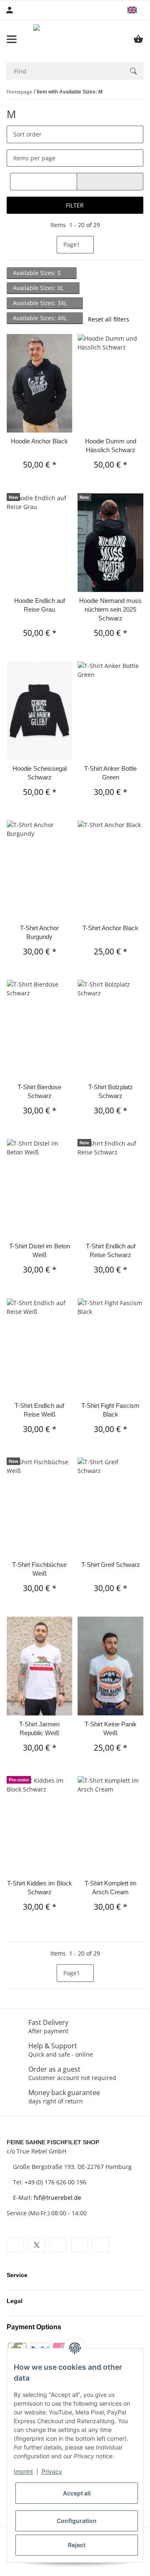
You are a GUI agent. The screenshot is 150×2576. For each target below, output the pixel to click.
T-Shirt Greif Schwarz (111, 1565)
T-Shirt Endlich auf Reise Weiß (39, 1410)
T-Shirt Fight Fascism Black (110, 1410)
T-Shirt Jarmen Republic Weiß (39, 1728)
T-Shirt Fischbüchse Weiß (39, 1569)
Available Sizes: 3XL (41, 303)
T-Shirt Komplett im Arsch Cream (111, 1888)
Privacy (52, 2471)
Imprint (23, 2471)
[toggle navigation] (12, 39)
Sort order (27, 134)
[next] (101, 245)
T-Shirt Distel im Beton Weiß (40, 1250)
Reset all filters (109, 319)
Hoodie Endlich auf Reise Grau (40, 605)
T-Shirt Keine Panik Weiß (111, 1728)
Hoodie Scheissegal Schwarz (40, 773)
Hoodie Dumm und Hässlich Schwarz (111, 445)
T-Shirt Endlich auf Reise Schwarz (111, 1250)
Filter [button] (75, 205)
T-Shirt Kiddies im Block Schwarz (40, 1888)
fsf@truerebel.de (57, 2198)
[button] (136, 10)
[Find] (133, 71)
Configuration (77, 2521)
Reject (77, 2545)
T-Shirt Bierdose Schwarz (39, 1091)
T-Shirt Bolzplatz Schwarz (111, 1091)
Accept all (77, 2493)
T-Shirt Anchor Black (110, 928)
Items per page (34, 158)
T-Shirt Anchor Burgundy (39, 932)
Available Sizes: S (38, 273)
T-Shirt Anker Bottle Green (110, 773)
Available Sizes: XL (39, 288)
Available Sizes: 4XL (41, 318)
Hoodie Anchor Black (39, 441)
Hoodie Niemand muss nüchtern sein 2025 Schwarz (110, 609)
